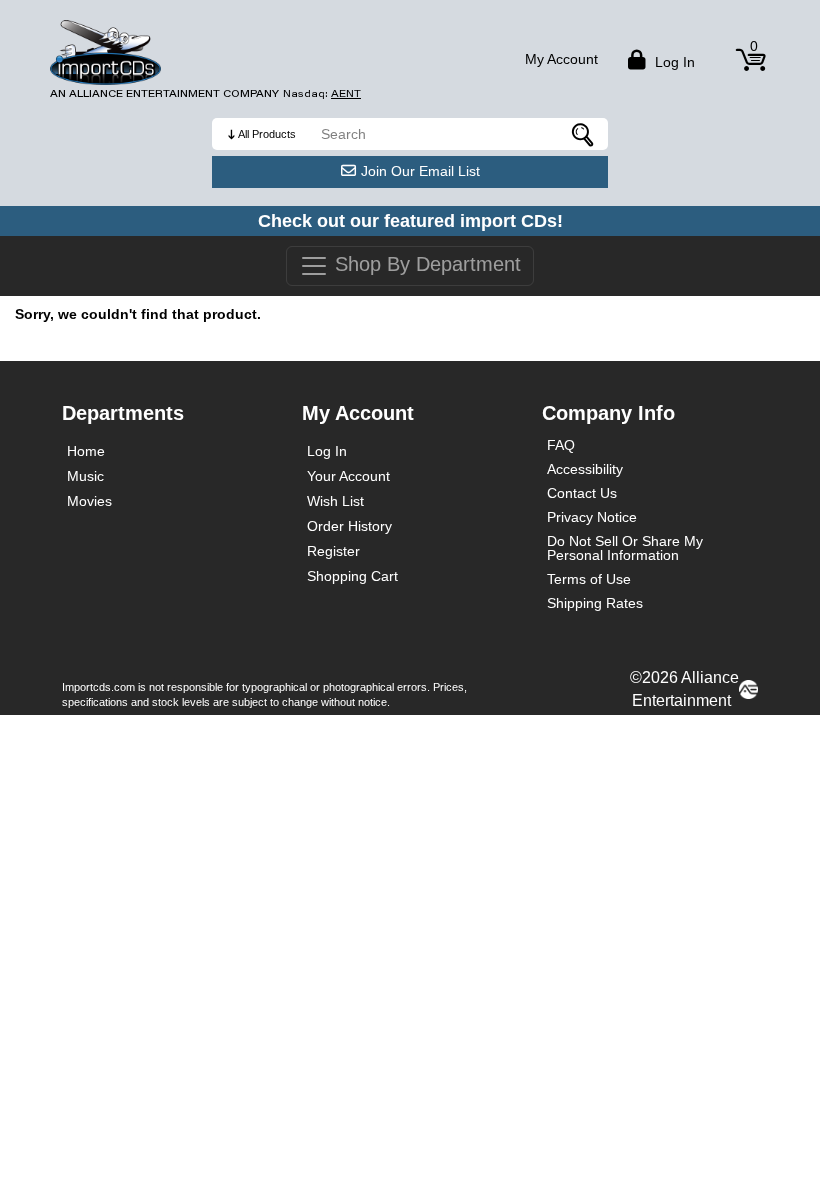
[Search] (583, 134)
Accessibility (585, 469)
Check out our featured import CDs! (410, 221)
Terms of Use (589, 579)
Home (86, 451)
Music (85, 476)
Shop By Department (425, 264)
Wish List (335, 501)
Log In (327, 451)
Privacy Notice (592, 517)
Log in (673, 62)
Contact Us (582, 493)
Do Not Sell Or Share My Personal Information (625, 548)
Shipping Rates (595, 603)
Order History (349, 526)
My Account (561, 59)
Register (333, 551)
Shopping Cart (352, 576)
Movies (89, 501)
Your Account (348, 476)
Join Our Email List (420, 171)
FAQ (561, 445)
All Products (267, 134)
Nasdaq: (322, 93)
